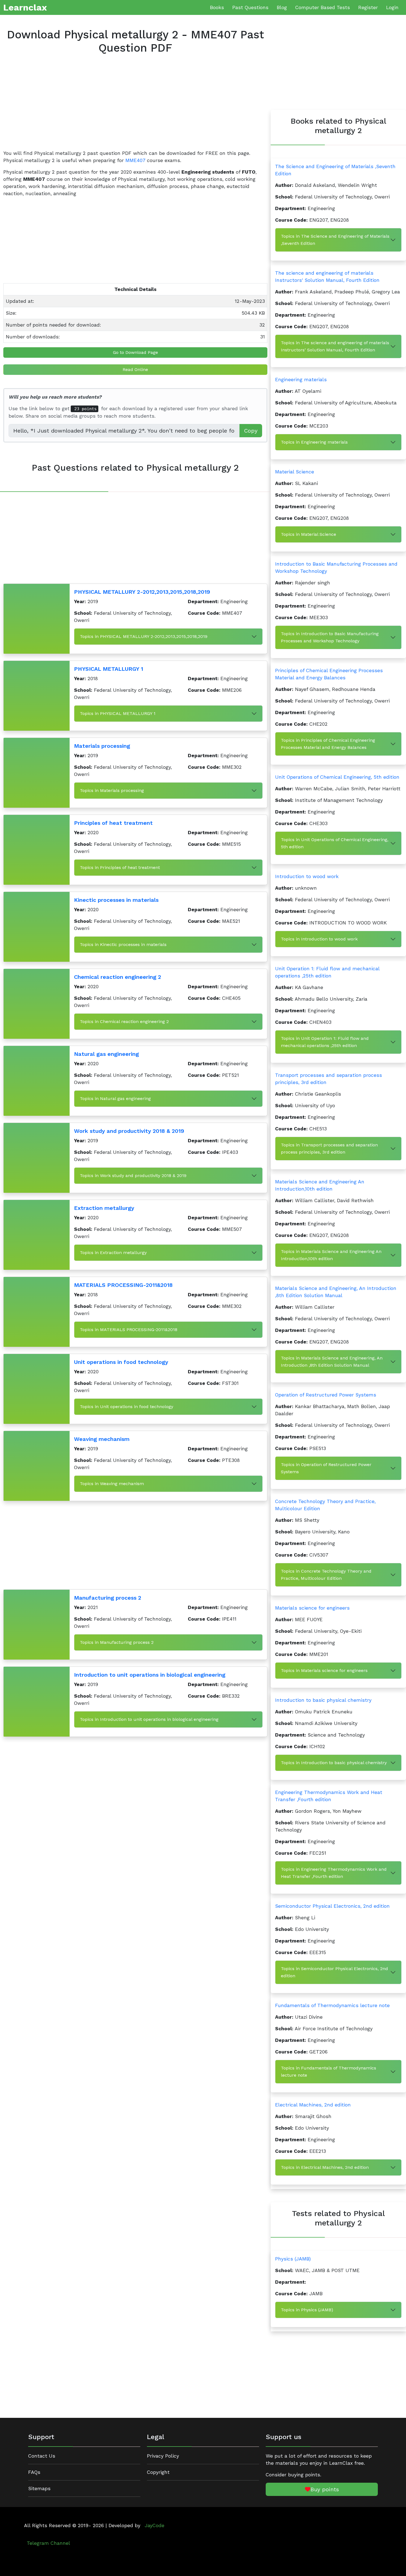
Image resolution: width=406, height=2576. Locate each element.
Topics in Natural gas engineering (115, 1098)
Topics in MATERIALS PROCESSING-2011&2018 (129, 1330)
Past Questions (250, 7)
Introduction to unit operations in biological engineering (150, 1675)
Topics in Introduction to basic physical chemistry (334, 1763)
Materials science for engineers (312, 1608)
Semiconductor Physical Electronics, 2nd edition (332, 1906)
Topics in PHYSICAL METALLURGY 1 (118, 713)
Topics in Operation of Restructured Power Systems (326, 1468)
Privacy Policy (163, 2456)
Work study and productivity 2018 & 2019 (129, 1131)
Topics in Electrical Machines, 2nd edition (325, 2167)
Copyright (158, 2472)
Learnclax (25, 7)
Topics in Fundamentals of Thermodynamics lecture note (329, 2072)
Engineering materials (301, 380)
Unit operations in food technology (121, 1362)
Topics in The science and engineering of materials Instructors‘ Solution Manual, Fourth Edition (335, 346)
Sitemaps (39, 2488)
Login (392, 7)
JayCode (155, 2525)
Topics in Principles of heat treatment (120, 867)
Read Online (135, 369)
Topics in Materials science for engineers (324, 1670)
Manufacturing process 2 (108, 1598)
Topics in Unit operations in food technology (126, 1407)
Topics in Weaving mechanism (112, 1484)
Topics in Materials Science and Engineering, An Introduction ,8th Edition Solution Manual (332, 1362)
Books (217, 7)
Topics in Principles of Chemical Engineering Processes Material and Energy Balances (328, 744)
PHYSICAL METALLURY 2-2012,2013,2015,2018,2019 (142, 592)
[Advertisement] (135, 107)
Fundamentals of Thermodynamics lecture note (332, 2005)
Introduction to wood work (307, 876)
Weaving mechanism (102, 1439)
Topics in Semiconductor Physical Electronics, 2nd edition (334, 1972)
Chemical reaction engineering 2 (118, 977)
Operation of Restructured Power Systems (326, 1395)
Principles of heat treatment (113, 823)
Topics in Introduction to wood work (319, 939)
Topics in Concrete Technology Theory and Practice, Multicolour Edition (326, 1575)
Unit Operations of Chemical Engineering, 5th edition (337, 777)
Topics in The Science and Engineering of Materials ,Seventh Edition (335, 240)
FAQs (34, 2472)
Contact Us (42, 2456)
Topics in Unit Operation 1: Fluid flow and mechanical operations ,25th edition (325, 1042)
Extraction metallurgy (104, 1208)
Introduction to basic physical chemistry (323, 1700)
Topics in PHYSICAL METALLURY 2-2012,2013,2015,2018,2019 (144, 636)
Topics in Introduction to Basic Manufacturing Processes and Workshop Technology (330, 637)
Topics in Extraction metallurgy (113, 1253)
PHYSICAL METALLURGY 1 (109, 669)
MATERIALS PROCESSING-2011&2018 (123, 1285)
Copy (251, 431)
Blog (282, 7)
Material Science (295, 472)
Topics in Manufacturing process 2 (117, 1642)
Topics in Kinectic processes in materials (123, 944)
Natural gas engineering (106, 1054)
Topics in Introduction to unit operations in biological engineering (149, 1719)
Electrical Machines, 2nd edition (313, 2105)
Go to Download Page (135, 352)
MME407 (135, 160)
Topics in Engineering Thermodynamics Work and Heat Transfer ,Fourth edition (334, 1873)
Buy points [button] (325, 2489)
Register (368, 7)
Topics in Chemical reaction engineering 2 (124, 1021)
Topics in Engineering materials (314, 442)
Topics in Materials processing (112, 790)
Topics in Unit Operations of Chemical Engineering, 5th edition (335, 843)
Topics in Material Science (309, 534)
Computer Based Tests (323, 7)
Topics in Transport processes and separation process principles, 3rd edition (329, 1148)
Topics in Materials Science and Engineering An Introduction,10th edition (331, 1255)
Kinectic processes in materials (116, 900)
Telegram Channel (48, 2543)
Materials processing (102, 746)
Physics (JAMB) (293, 2259)
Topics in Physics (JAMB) (307, 2310)
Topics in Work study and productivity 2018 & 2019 (133, 1176)
